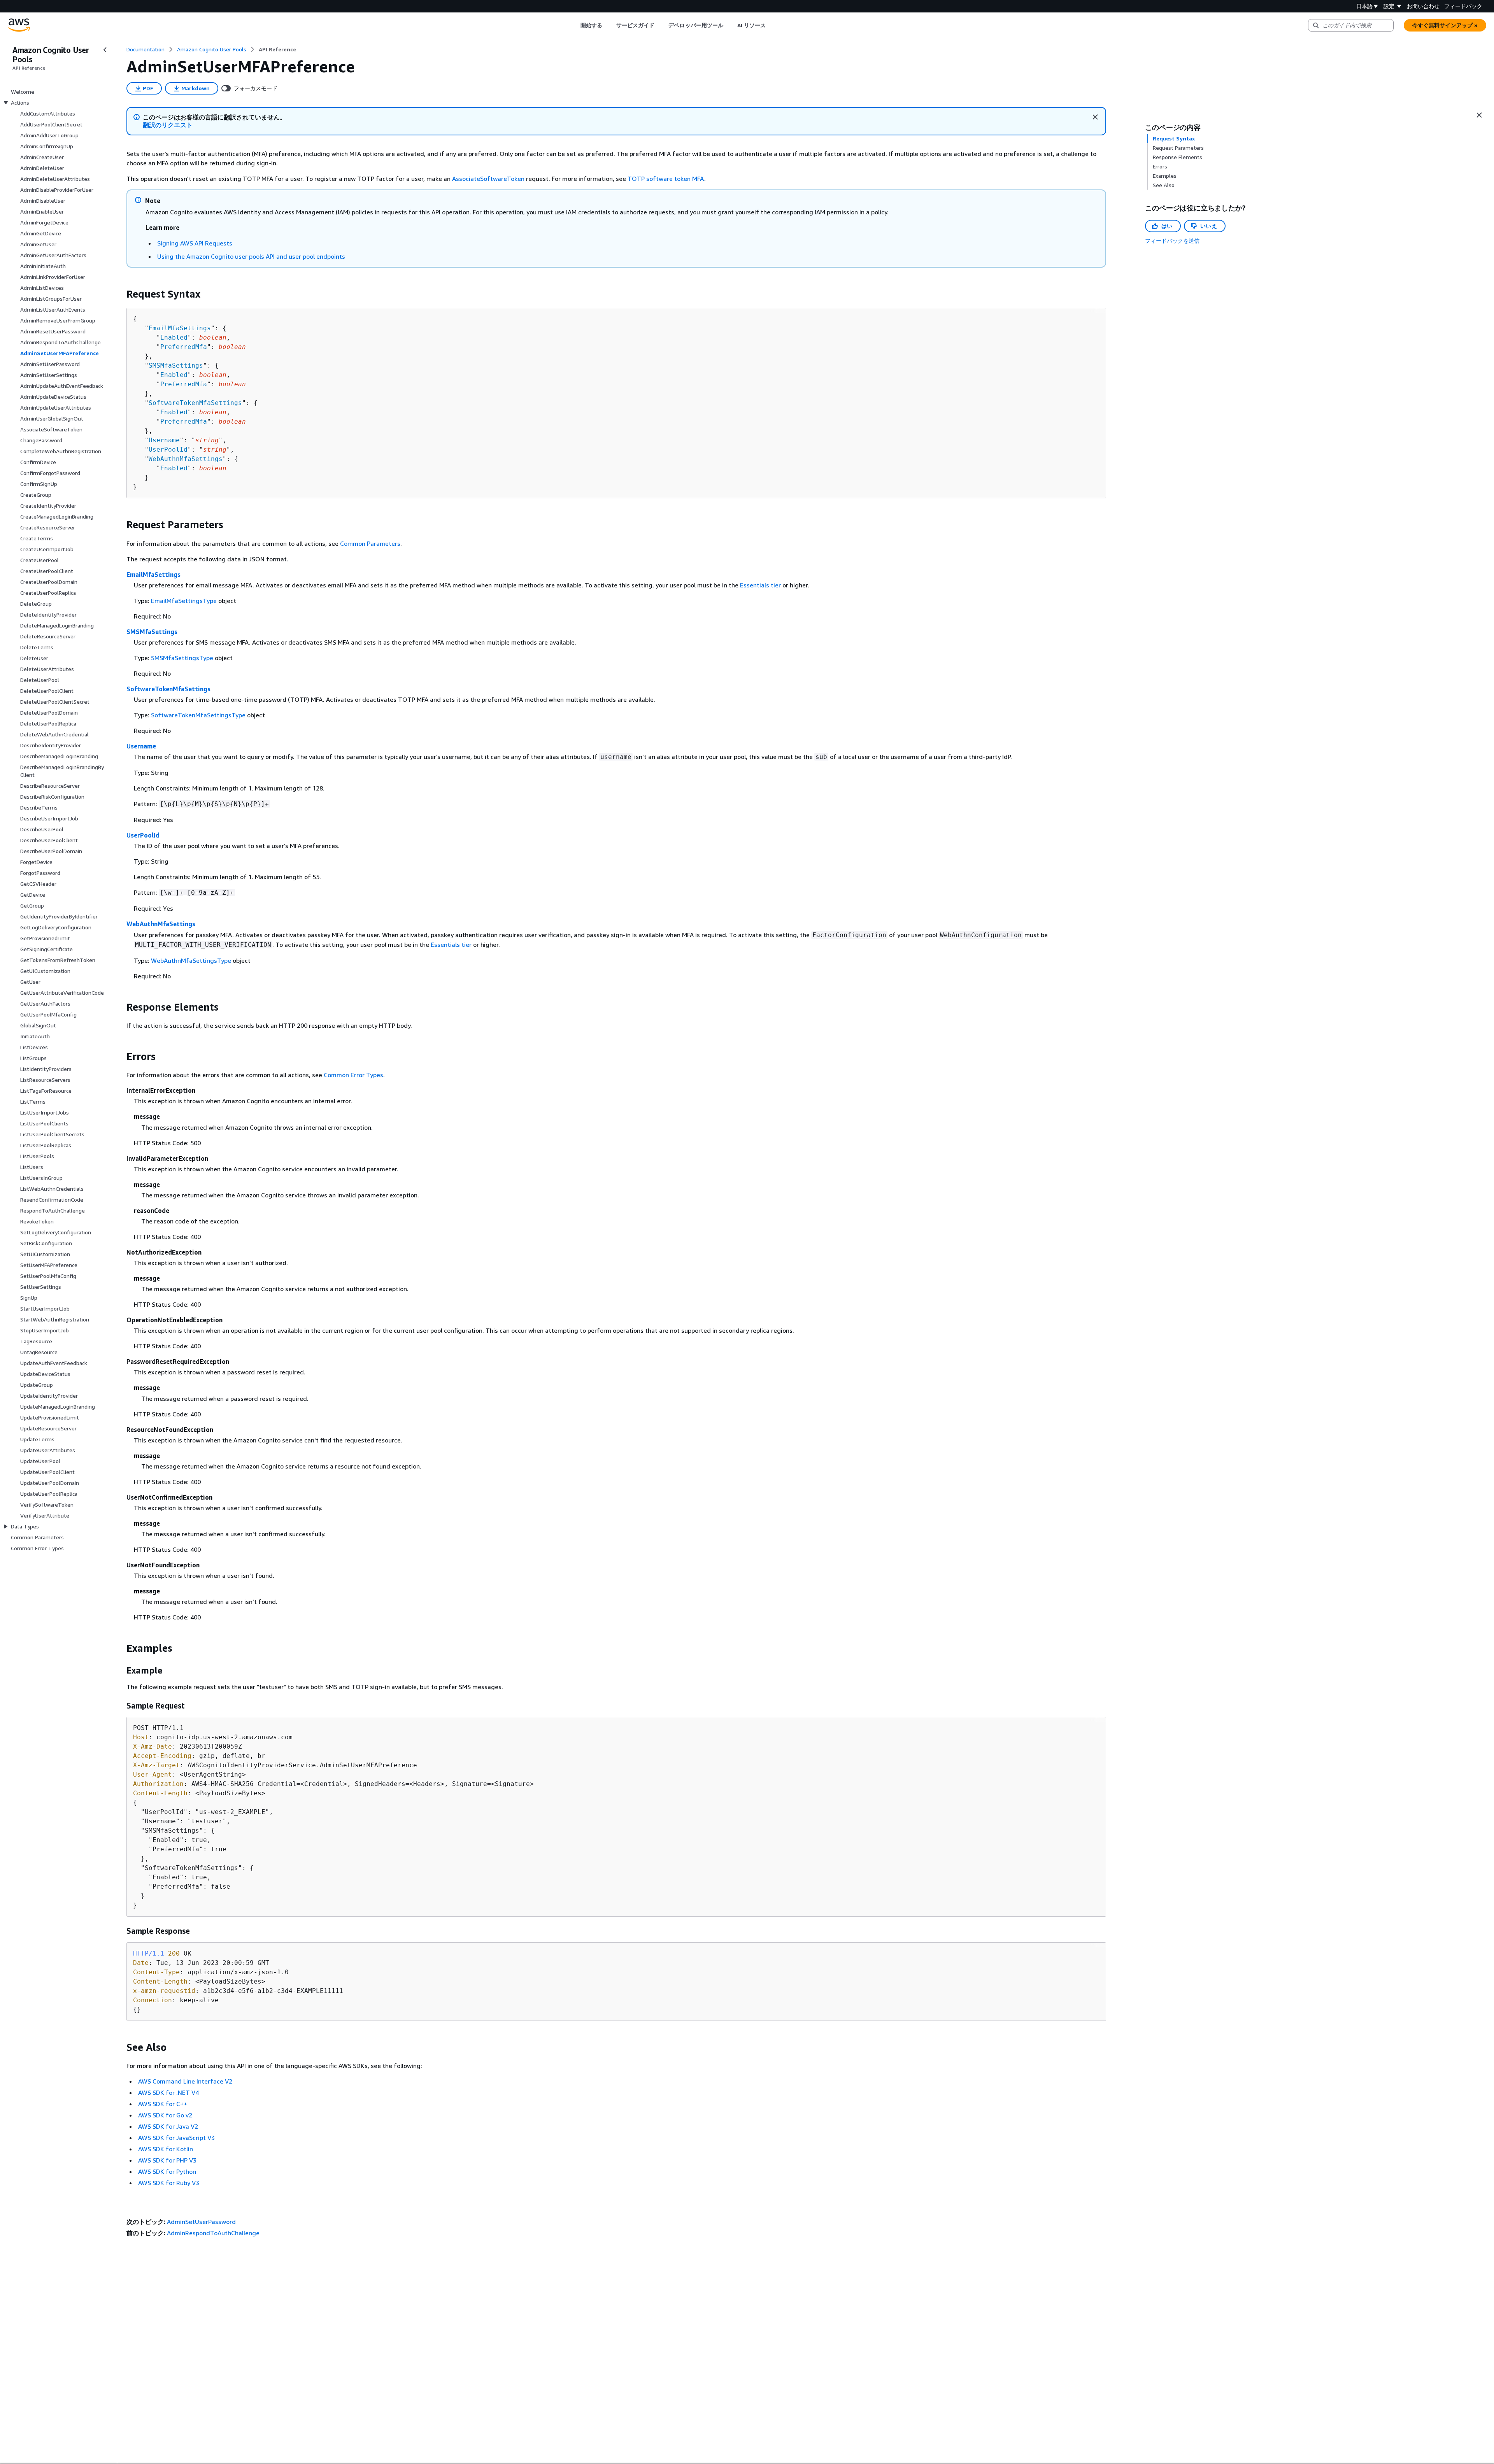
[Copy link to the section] (120, 294)
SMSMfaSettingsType (182, 658)
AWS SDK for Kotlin (166, 2149)
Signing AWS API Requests (195, 243)
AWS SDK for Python (167, 2171)
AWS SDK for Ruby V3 (169, 2183)
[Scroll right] (772, 25)
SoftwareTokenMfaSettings (195, 403)
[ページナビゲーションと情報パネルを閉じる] (1479, 115)
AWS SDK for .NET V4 (168, 2092)
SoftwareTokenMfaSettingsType (198, 715)
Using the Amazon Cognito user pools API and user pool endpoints (251, 256)
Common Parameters (370, 543)
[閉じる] (1095, 117)
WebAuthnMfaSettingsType (191, 960)
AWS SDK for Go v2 (165, 2115)
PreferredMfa (184, 347)
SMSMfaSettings (176, 365)
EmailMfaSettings (180, 328)
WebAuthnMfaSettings (186, 459)
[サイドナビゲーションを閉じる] (105, 50)
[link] (277, 49)
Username (164, 440)
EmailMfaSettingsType (184, 601)
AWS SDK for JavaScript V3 (176, 2138)
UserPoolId (168, 450)
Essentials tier (760, 585)
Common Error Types (353, 1075)
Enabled (174, 337)
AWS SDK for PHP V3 (167, 2160)
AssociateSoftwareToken (488, 179)
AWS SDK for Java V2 (168, 2126)
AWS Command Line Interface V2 (185, 2081)
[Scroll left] (574, 25)
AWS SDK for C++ (163, 2104)
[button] (168, 125)
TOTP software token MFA (666, 179)
